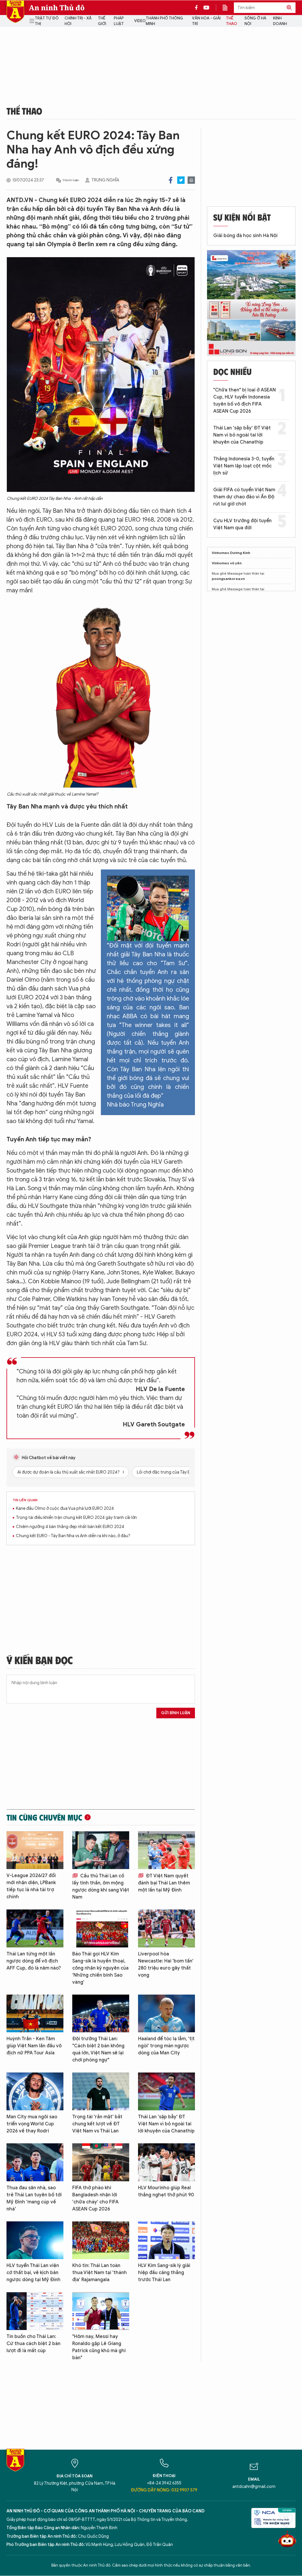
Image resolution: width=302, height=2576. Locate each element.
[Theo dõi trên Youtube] (206, 8)
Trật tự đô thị (47, 21)
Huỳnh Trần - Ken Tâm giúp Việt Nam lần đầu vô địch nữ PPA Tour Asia (34, 2046)
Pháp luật (119, 21)
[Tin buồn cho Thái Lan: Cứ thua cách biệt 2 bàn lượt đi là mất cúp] (35, 2311)
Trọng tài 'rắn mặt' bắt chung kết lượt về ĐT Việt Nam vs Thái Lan (97, 2124)
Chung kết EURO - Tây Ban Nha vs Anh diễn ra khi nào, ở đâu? (73, 1536)
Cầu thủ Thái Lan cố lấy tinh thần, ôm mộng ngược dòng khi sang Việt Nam (101, 1886)
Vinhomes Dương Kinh (231, 553)
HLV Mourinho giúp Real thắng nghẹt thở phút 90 (166, 2191)
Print (191, 180)
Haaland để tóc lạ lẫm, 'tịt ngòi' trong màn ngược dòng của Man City (166, 2046)
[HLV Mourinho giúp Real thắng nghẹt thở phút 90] (166, 2162)
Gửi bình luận (176, 1713)
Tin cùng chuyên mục (44, 1817)
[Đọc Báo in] (228, 8)
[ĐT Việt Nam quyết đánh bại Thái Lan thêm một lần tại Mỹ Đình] (166, 1850)
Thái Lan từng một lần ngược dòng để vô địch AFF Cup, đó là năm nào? (34, 1961)
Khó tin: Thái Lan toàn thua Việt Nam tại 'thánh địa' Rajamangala (100, 2273)
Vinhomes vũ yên (227, 563)
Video (140, 21)
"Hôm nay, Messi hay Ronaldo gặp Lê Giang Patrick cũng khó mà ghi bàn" (99, 2347)
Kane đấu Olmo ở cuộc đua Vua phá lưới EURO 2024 (65, 1508)
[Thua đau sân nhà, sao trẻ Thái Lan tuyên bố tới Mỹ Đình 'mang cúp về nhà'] (35, 2162)
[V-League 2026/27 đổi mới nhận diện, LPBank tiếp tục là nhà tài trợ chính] (35, 1850)
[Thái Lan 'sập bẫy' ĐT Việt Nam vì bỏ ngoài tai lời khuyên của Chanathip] (166, 2091)
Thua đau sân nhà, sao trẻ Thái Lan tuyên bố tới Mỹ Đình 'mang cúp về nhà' (34, 2198)
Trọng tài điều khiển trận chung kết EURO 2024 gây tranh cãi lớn (76, 1518)
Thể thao (232, 21)
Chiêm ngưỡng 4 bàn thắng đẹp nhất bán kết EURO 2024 (70, 1527)
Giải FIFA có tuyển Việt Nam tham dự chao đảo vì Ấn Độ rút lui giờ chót (244, 497)
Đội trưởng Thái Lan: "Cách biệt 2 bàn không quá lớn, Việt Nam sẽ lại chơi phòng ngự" (98, 2049)
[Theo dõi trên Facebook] (198, 8)
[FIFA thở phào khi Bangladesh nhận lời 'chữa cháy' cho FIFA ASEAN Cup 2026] (101, 2162)
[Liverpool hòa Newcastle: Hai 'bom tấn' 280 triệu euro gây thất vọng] (166, 1928)
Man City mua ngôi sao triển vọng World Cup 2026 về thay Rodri (32, 2124)
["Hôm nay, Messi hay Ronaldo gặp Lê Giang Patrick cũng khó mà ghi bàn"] (101, 2311)
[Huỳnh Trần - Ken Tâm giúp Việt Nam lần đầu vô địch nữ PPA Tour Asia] (35, 2014)
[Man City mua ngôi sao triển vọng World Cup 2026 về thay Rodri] (35, 2091)
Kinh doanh (280, 21)
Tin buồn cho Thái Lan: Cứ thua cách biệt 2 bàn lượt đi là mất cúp (33, 2344)
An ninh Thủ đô (57, 8)
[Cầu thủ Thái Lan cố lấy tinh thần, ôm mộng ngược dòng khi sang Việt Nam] (101, 1850)
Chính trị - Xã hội (78, 21)
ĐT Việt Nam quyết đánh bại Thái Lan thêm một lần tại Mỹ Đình (164, 1883)
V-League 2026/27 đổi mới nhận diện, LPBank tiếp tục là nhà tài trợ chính (31, 1886)
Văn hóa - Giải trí (206, 21)
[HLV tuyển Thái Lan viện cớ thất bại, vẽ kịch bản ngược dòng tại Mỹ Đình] (35, 2240)
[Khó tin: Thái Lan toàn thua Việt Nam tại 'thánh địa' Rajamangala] (101, 2240)
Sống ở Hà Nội (255, 21)
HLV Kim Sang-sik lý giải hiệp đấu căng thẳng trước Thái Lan (164, 2273)
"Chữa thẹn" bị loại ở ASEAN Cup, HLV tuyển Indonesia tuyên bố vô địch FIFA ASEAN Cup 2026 (244, 401)
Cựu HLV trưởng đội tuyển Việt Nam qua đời (242, 524)
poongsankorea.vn (228, 579)
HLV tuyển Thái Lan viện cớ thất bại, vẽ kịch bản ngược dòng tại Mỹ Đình (33, 2273)
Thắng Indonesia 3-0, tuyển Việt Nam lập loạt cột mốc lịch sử (244, 466)
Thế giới (102, 21)
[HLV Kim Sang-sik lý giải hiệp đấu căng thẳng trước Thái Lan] (166, 2240)
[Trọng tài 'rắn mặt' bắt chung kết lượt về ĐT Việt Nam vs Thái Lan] (101, 2091)
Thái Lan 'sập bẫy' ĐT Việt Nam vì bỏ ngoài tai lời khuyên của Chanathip (166, 2124)
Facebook (171, 180)
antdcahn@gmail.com (254, 2487)
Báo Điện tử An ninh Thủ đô (15, 12)
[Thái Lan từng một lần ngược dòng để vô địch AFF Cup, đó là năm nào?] (35, 1928)
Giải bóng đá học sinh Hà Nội (245, 236)
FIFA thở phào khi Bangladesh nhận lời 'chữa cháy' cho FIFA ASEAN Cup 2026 (95, 2198)
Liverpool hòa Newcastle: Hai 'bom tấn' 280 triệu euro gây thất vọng (166, 1965)
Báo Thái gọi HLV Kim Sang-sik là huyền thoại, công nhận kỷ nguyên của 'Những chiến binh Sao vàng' (100, 1968)
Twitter (181, 180)
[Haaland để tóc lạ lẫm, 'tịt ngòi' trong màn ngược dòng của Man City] (166, 2014)
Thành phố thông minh (164, 21)
